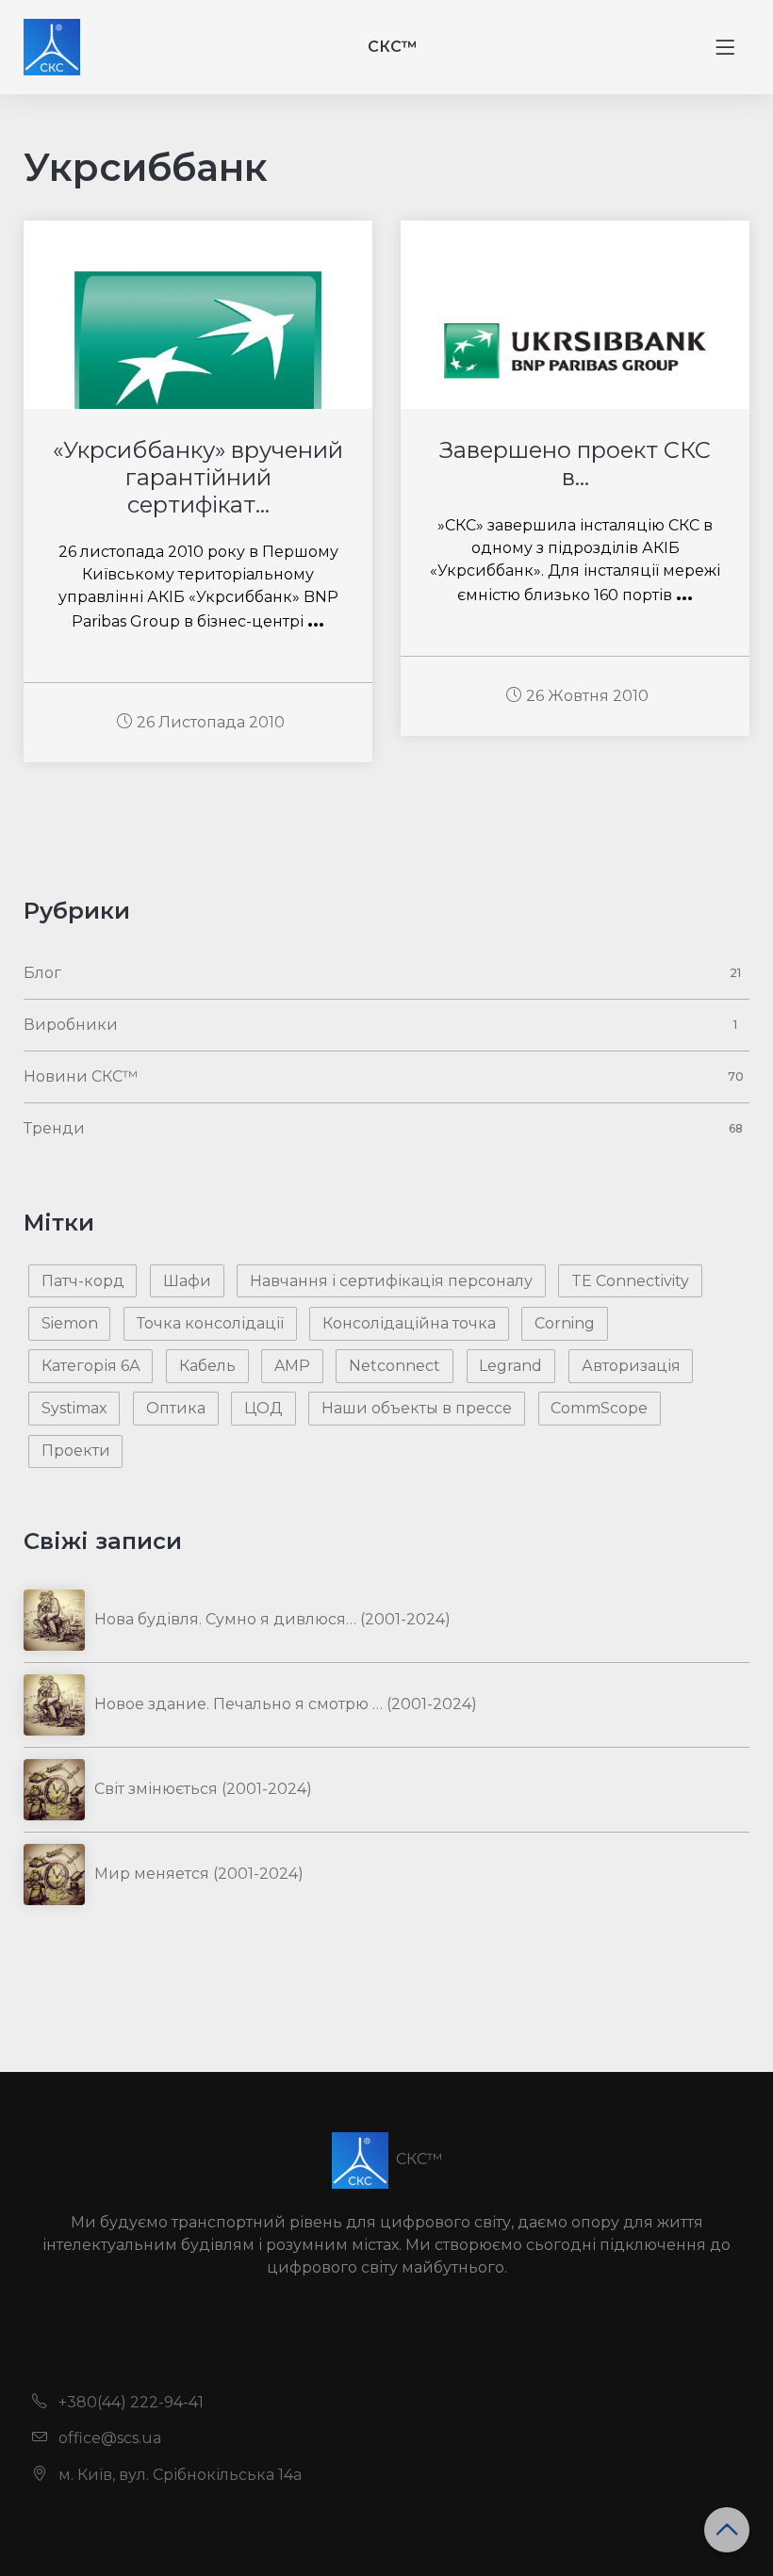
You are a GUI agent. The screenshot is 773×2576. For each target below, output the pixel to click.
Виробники (71, 1025)
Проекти (76, 1451)
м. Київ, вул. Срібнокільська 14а (178, 2475)
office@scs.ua (108, 2438)
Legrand (510, 1366)
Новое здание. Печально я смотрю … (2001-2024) (286, 1704)
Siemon (70, 1323)
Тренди (54, 1128)
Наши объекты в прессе (417, 1408)
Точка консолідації (210, 1323)
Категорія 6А (91, 1366)
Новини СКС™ (81, 1076)
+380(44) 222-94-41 (129, 2402)
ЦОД (263, 1408)
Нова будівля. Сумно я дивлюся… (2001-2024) (272, 1619)
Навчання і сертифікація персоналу (391, 1281)
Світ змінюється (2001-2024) (203, 1789)
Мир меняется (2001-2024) (199, 1874)
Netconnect (395, 1366)
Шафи (187, 1281)
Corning (565, 1323)
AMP (292, 1366)
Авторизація (631, 1366)
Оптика (176, 1408)
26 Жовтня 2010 (587, 696)
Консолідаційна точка (409, 1323)
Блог (42, 973)
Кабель (207, 1366)
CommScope (599, 1408)
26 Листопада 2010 (211, 722)
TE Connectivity (630, 1281)
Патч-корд (83, 1281)
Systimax (74, 1408)
